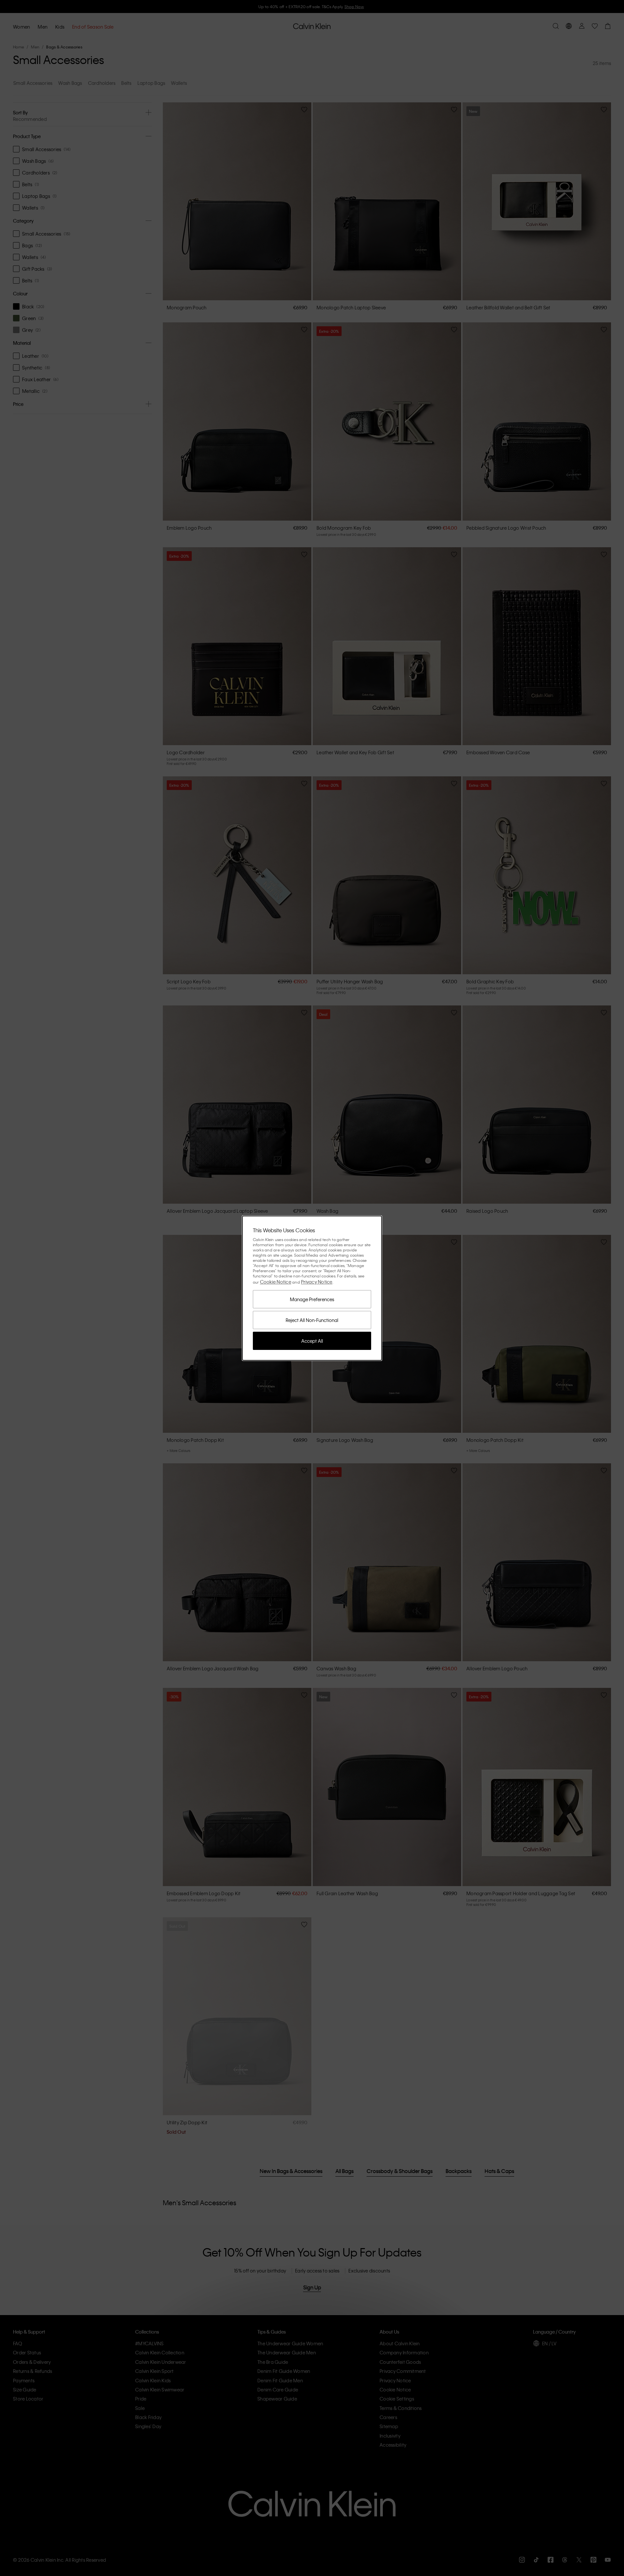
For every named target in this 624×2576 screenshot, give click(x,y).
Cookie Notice (276, 1282)
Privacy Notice (317, 1282)
